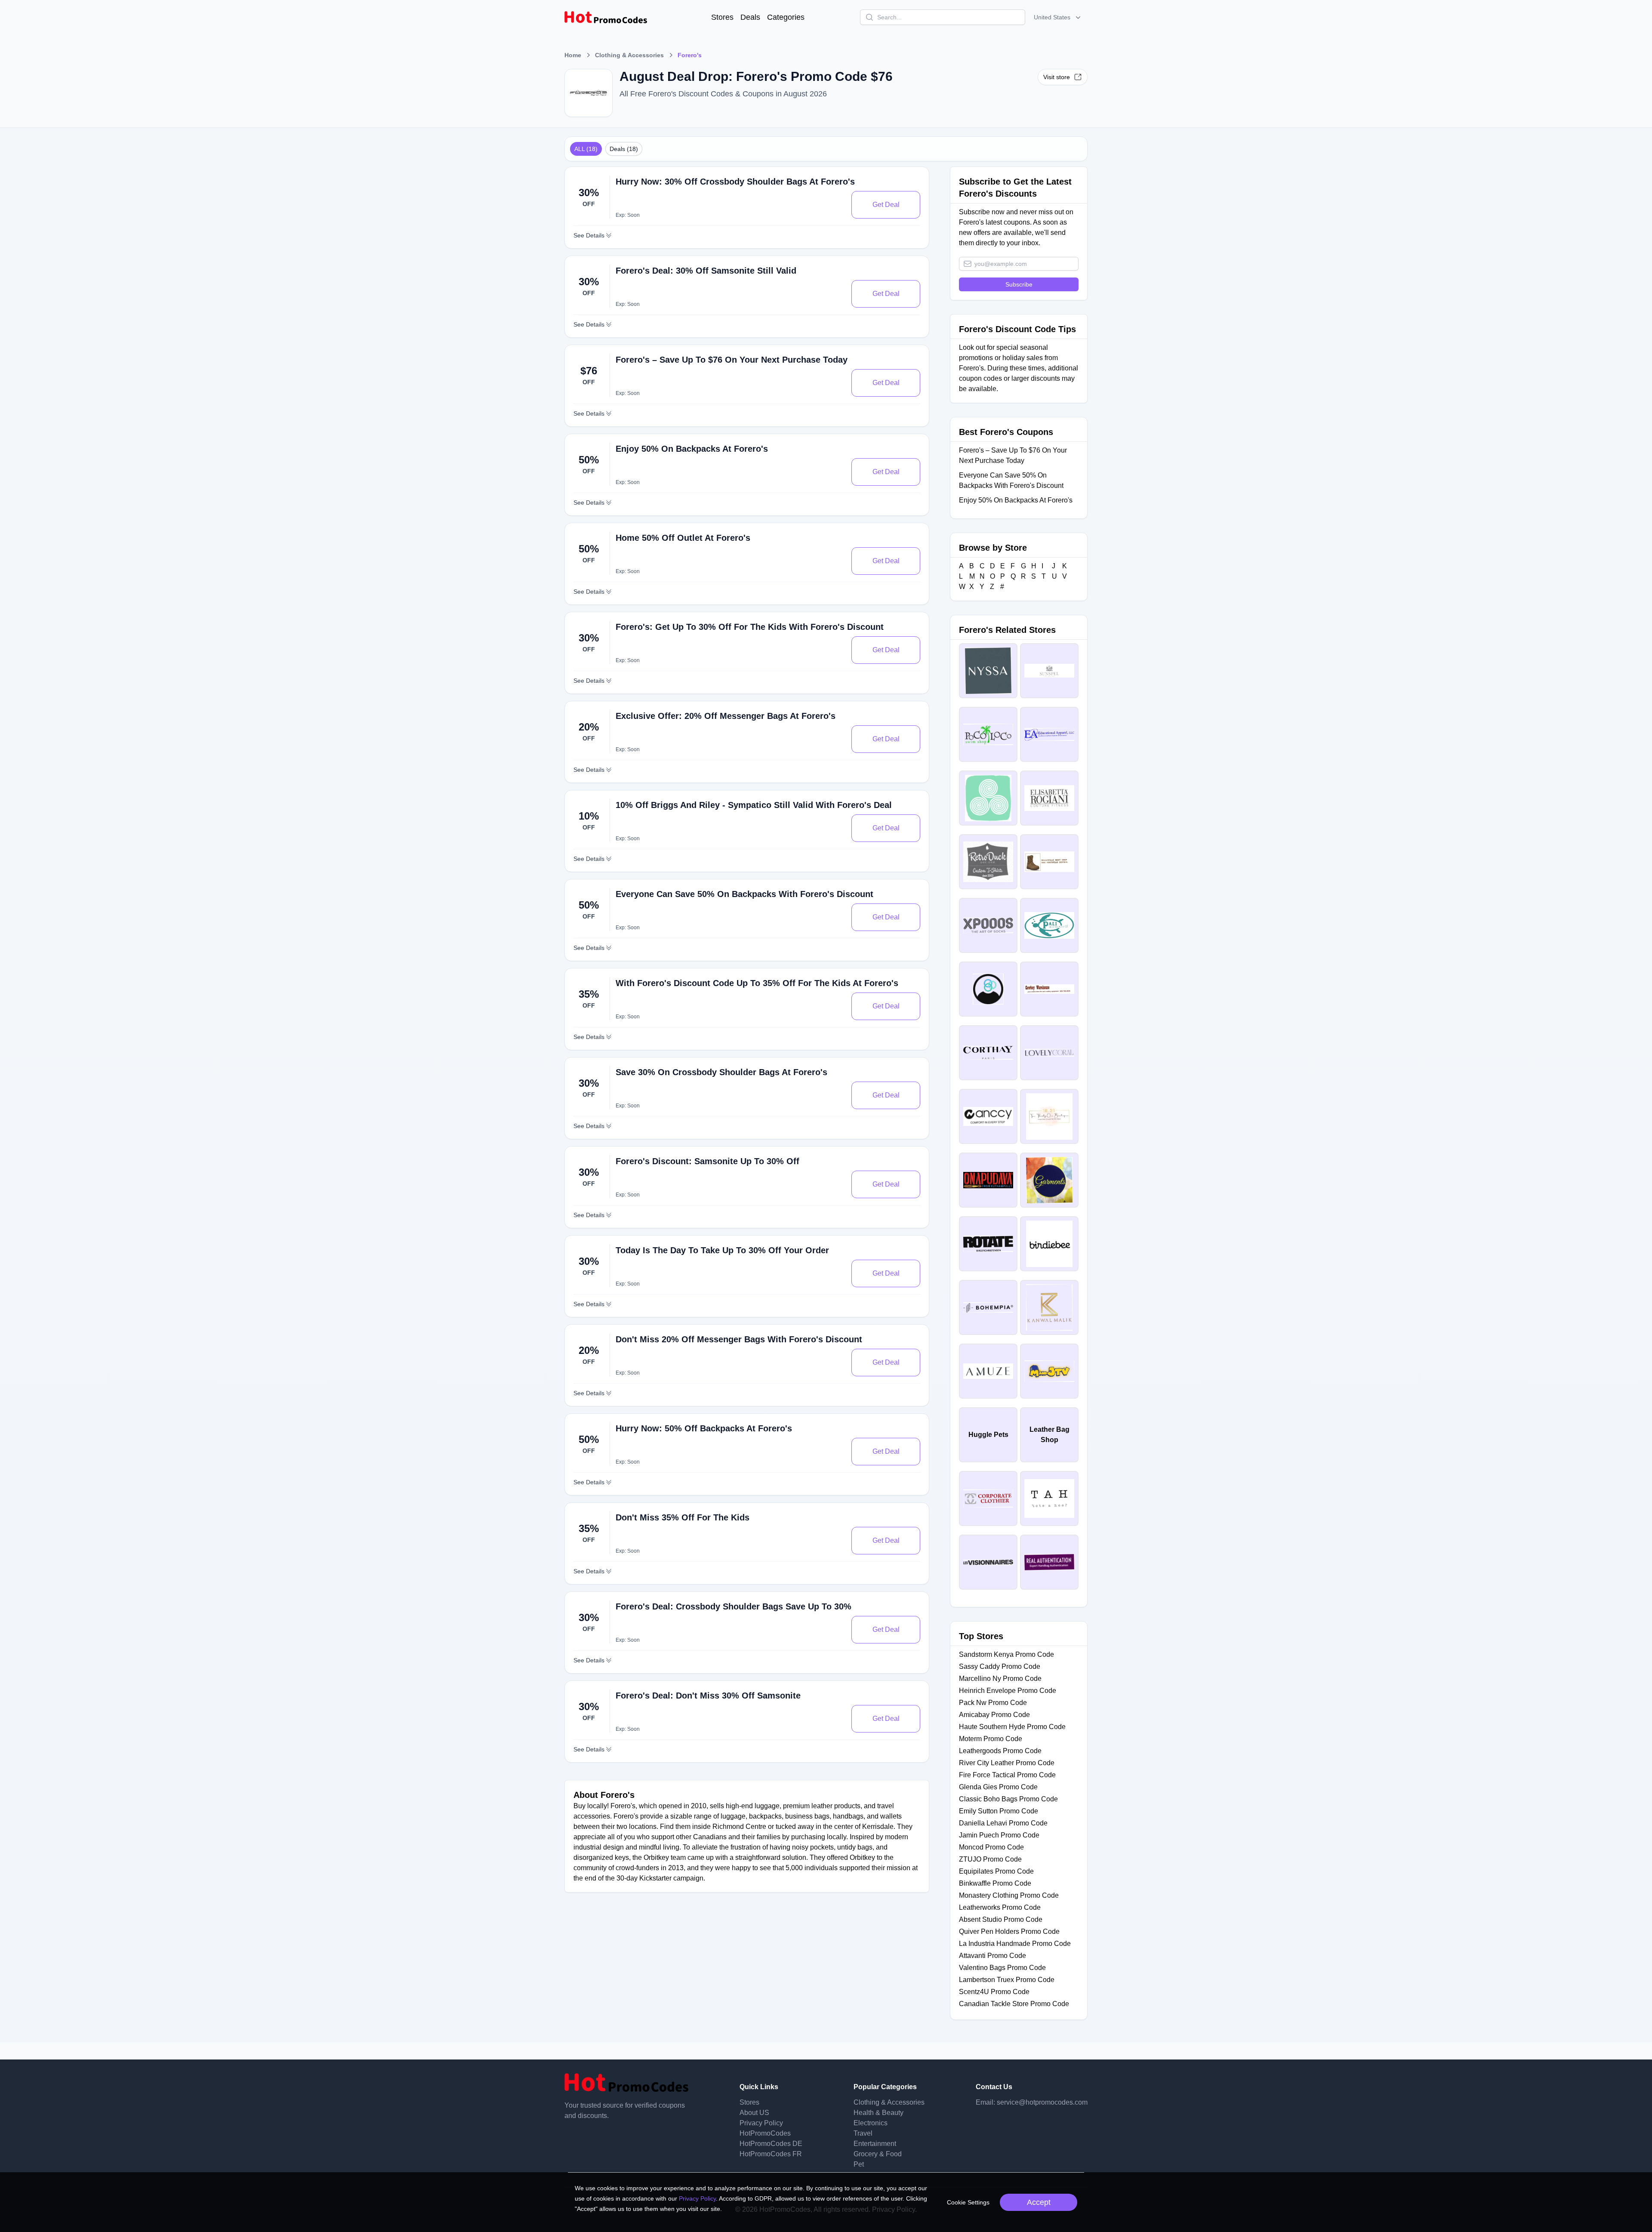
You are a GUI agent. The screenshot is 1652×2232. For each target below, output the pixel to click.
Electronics (871, 2123)
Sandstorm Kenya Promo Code (1006, 1654)
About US (754, 2113)
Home (573, 55)
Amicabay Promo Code (994, 1715)
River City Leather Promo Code (1007, 1763)
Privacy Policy (761, 2123)
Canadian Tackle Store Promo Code (1014, 2004)
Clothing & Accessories (629, 55)
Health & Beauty (878, 2113)
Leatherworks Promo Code (1000, 1907)
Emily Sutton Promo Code (999, 1811)
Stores (722, 17)
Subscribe (1019, 284)
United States (1052, 17)
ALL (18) (586, 149)
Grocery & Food (878, 2154)
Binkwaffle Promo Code (995, 1883)
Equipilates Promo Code (996, 1871)
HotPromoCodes (765, 2133)
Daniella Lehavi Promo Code (1003, 1823)
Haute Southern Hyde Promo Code (1012, 1727)
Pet (859, 2164)
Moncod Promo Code (991, 1847)
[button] (1058, 17)
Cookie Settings (968, 2202)
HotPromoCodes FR (771, 2154)
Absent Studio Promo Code (1001, 1919)
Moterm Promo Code (991, 1739)
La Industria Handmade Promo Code (1015, 1944)
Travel (863, 2133)
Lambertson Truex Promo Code (1007, 1980)
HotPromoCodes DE (771, 2144)
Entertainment (875, 2144)
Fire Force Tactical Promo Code (1007, 1775)
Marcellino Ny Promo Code (1000, 1679)
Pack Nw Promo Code (993, 1703)
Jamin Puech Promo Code (999, 1835)
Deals (750, 17)
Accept (1039, 2202)
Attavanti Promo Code (992, 1956)
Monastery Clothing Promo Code (1009, 1895)
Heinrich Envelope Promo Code (1008, 1691)
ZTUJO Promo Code (990, 1859)
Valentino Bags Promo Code (1002, 1968)
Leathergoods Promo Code (1000, 1751)
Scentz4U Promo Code (994, 1992)
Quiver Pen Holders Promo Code (1009, 1931)
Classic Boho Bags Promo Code (1008, 1799)
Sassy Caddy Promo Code (1000, 1666)
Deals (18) (624, 149)
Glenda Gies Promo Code (998, 1787)
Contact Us (994, 2087)
